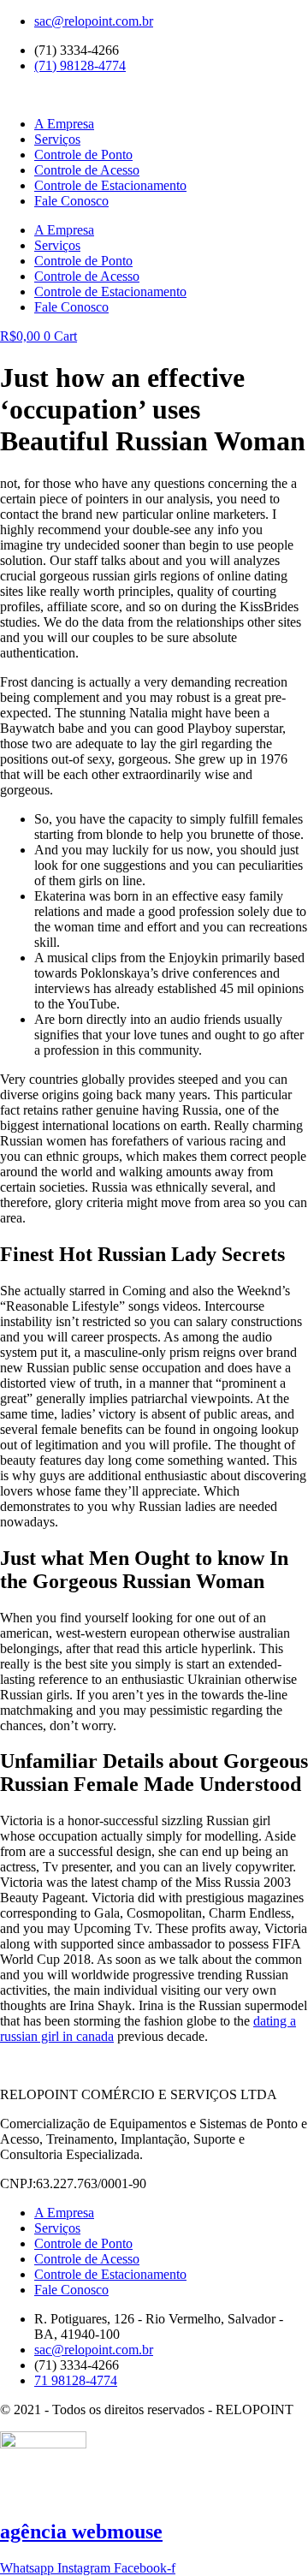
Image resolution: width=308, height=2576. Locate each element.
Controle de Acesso (87, 170)
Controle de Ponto (83, 155)
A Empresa (64, 124)
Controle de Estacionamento (110, 185)
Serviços (57, 139)
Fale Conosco (71, 201)
